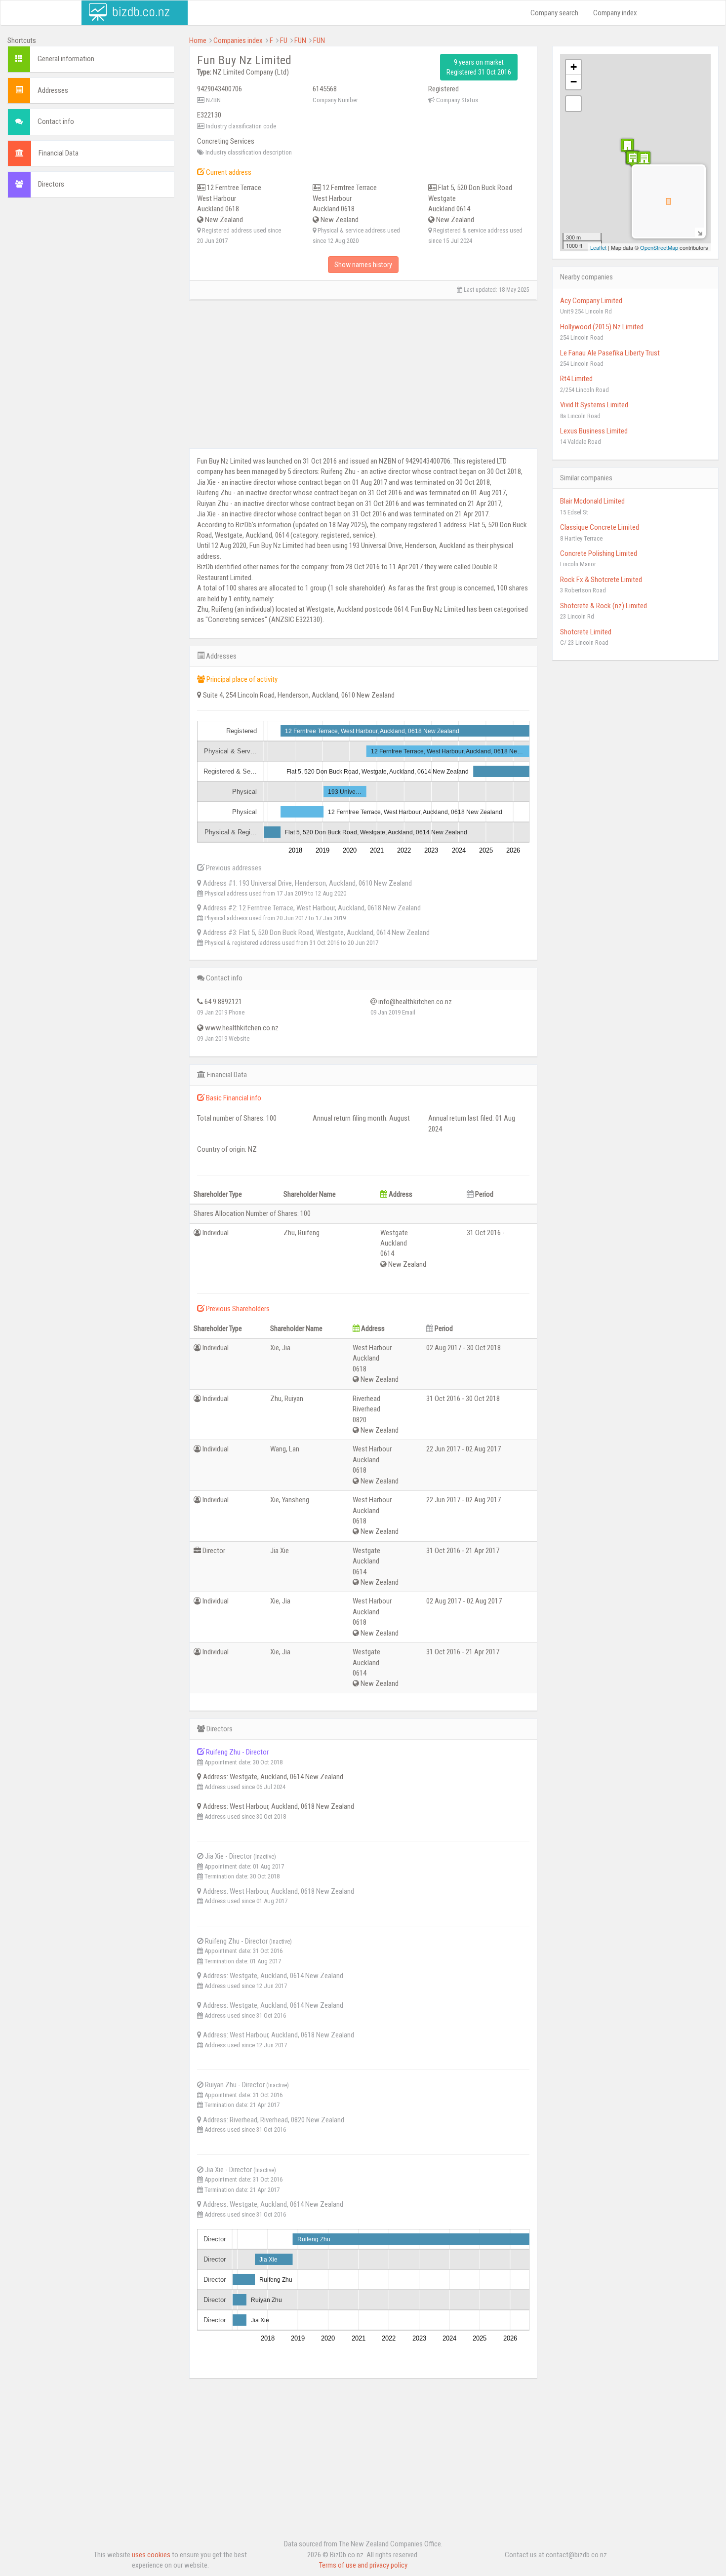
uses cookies (151, 2555)
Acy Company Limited (591, 301)
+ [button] (574, 67)
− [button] (574, 82)
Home (198, 40)
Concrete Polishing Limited (599, 553)
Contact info (56, 121)
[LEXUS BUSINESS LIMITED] (627, 146)
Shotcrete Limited (586, 632)
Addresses (53, 90)
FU (284, 40)
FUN (300, 40)
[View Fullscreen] (573, 104)
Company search (554, 13)
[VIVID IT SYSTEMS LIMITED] (644, 159)
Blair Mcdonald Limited (592, 501)
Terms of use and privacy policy (363, 2565)
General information (66, 59)
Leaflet (598, 247)
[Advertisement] (91, 277)
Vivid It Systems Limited (594, 405)
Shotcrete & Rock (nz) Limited (604, 606)
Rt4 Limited (576, 379)
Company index (615, 13)
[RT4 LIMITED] (633, 159)
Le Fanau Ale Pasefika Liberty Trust (610, 353)
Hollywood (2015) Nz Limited (602, 327)
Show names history (363, 265)
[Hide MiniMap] (700, 232)
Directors (51, 184)
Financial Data (59, 153)
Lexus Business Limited (594, 431)
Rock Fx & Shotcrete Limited (601, 580)
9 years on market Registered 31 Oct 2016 (479, 67)
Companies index (238, 40)
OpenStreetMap (659, 247)
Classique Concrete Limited (600, 527)
